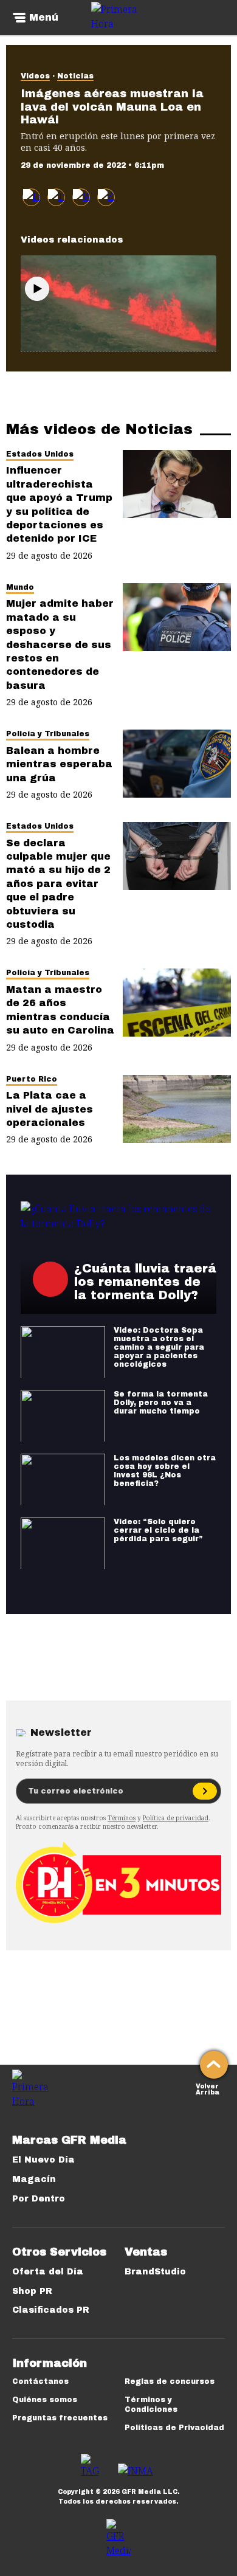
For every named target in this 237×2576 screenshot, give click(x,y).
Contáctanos (40, 2381)
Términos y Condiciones (151, 2405)
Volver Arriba (208, 2088)
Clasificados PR (51, 2310)
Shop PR (32, 2291)
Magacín (34, 2179)
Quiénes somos (45, 2400)
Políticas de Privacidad (174, 2428)
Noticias (75, 76)
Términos (122, 1818)
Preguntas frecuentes (60, 2418)
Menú (44, 18)
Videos (35, 76)
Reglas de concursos (170, 2381)
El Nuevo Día (43, 2160)
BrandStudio (155, 2272)
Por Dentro (39, 2199)
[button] (56, 197)
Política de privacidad (176, 1818)
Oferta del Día (48, 2272)
